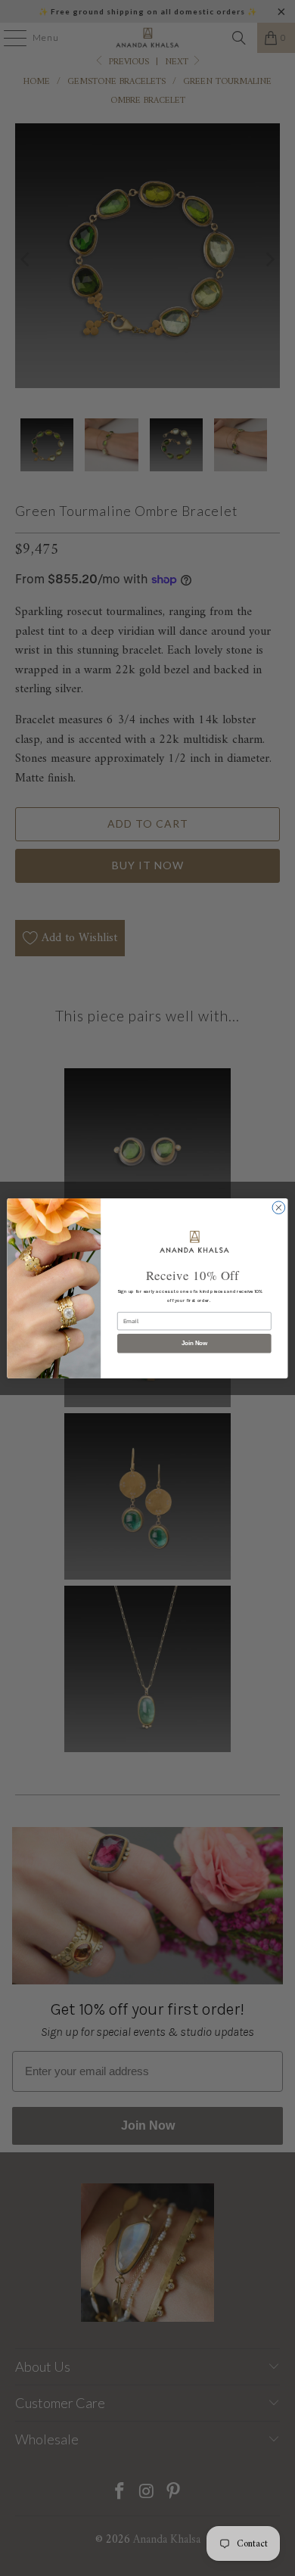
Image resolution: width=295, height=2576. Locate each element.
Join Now (194, 1343)
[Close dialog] (279, 1207)
